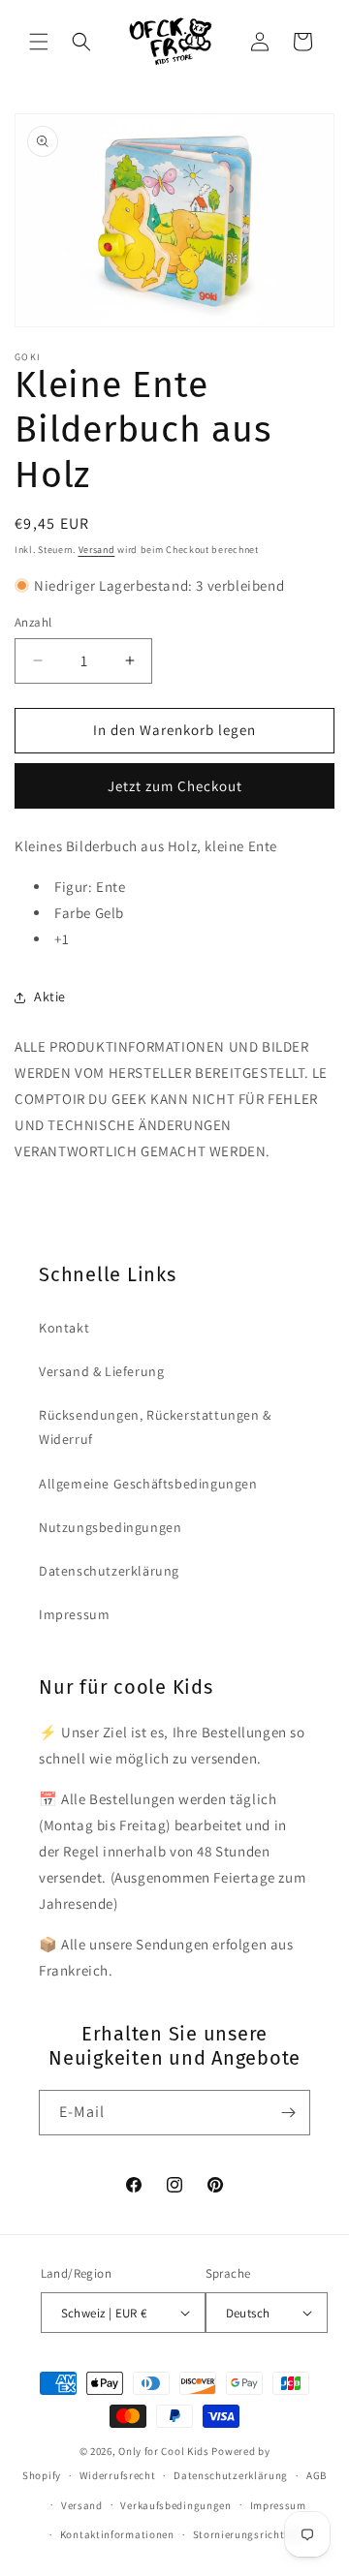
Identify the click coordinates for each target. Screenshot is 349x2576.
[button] (39, 42)
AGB (317, 2475)
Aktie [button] (50, 997)
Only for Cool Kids (164, 2451)
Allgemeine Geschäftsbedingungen (148, 1484)
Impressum (74, 1614)
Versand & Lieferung (101, 1371)
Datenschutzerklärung (109, 1571)
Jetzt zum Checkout (175, 786)
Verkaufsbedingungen (175, 2505)
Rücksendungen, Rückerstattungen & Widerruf (155, 1427)
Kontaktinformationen (117, 2534)
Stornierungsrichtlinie (250, 2534)
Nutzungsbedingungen (110, 1527)
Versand (97, 550)
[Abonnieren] (288, 2113)
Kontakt (64, 1328)
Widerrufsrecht (118, 2475)
